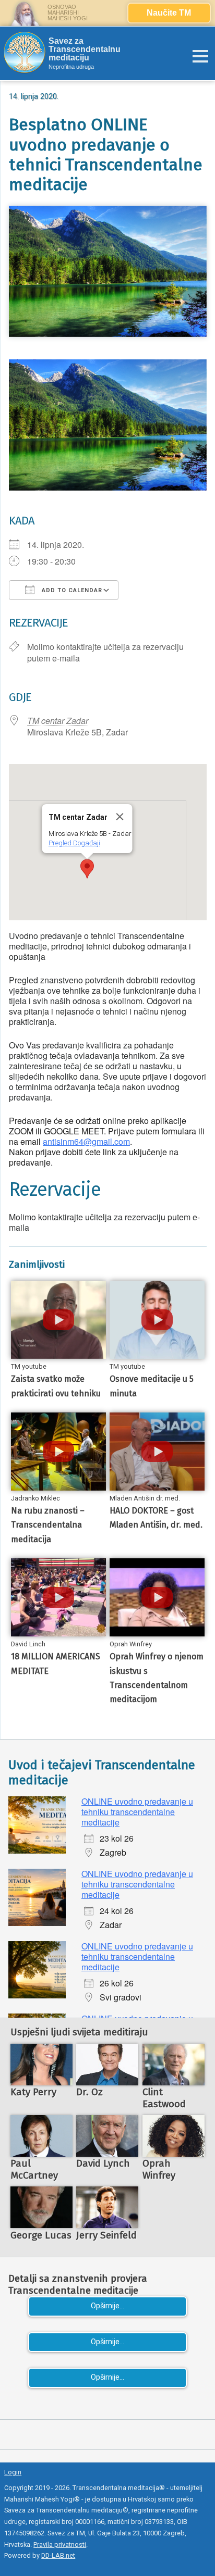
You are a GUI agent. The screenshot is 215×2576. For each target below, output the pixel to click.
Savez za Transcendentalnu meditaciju (85, 49)
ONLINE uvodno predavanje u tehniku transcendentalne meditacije (137, 1812)
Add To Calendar (71, 590)
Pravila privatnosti (60, 2544)
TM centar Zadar (58, 721)
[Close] (120, 817)
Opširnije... (107, 2306)
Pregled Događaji (74, 843)
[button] (87, 869)
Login (13, 2472)
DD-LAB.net (58, 2555)
